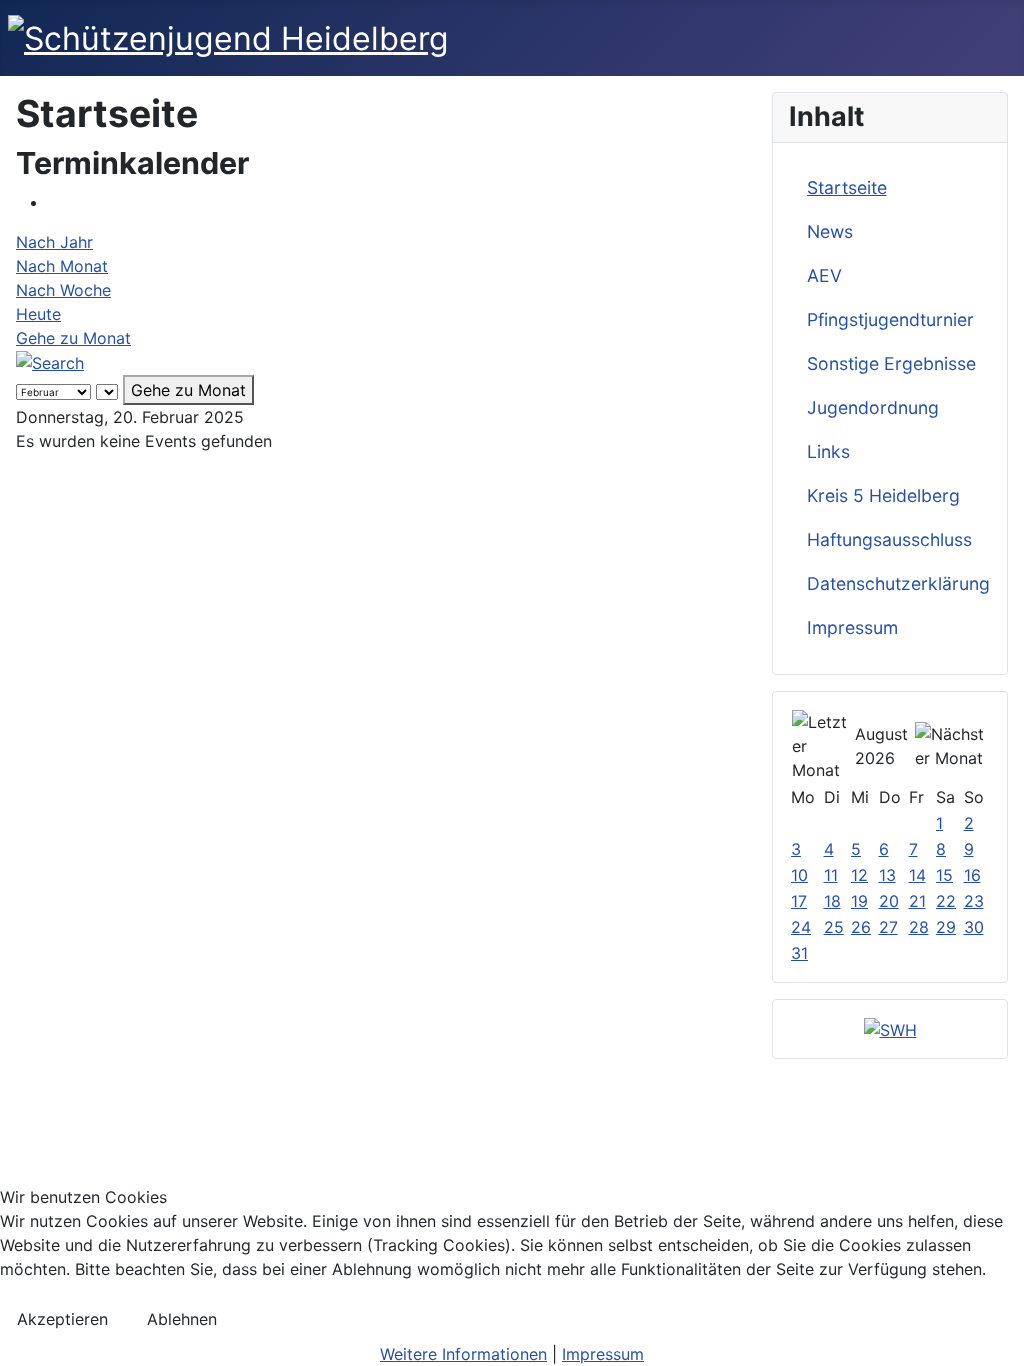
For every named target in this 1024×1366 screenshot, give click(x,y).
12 (859, 875)
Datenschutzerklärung (898, 583)
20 (889, 901)
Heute (38, 314)
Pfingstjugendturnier (890, 319)
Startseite (847, 187)
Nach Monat (62, 266)
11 (831, 875)
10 (799, 875)
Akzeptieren (62, 1319)
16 (972, 875)
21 (917, 901)
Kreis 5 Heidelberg (883, 495)
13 (887, 875)
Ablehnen (182, 1319)
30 (974, 927)
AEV (824, 275)
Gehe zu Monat (73, 338)
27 (888, 927)
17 (799, 901)
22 (946, 901)
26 (861, 927)
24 (801, 927)
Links (828, 451)
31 (799, 953)
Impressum (852, 627)
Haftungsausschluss (889, 539)
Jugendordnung (873, 407)
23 (974, 901)
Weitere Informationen (463, 1354)
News (830, 231)
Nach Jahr (54, 242)
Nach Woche (63, 290)
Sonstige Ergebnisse (891, 363)
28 (919, 927)
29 (946, 927)
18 (832, 901)
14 (917, 875)
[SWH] (890, 1028)
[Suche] (50, 362)
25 (834, 927)
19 (859, 901)
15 (944, 875)
